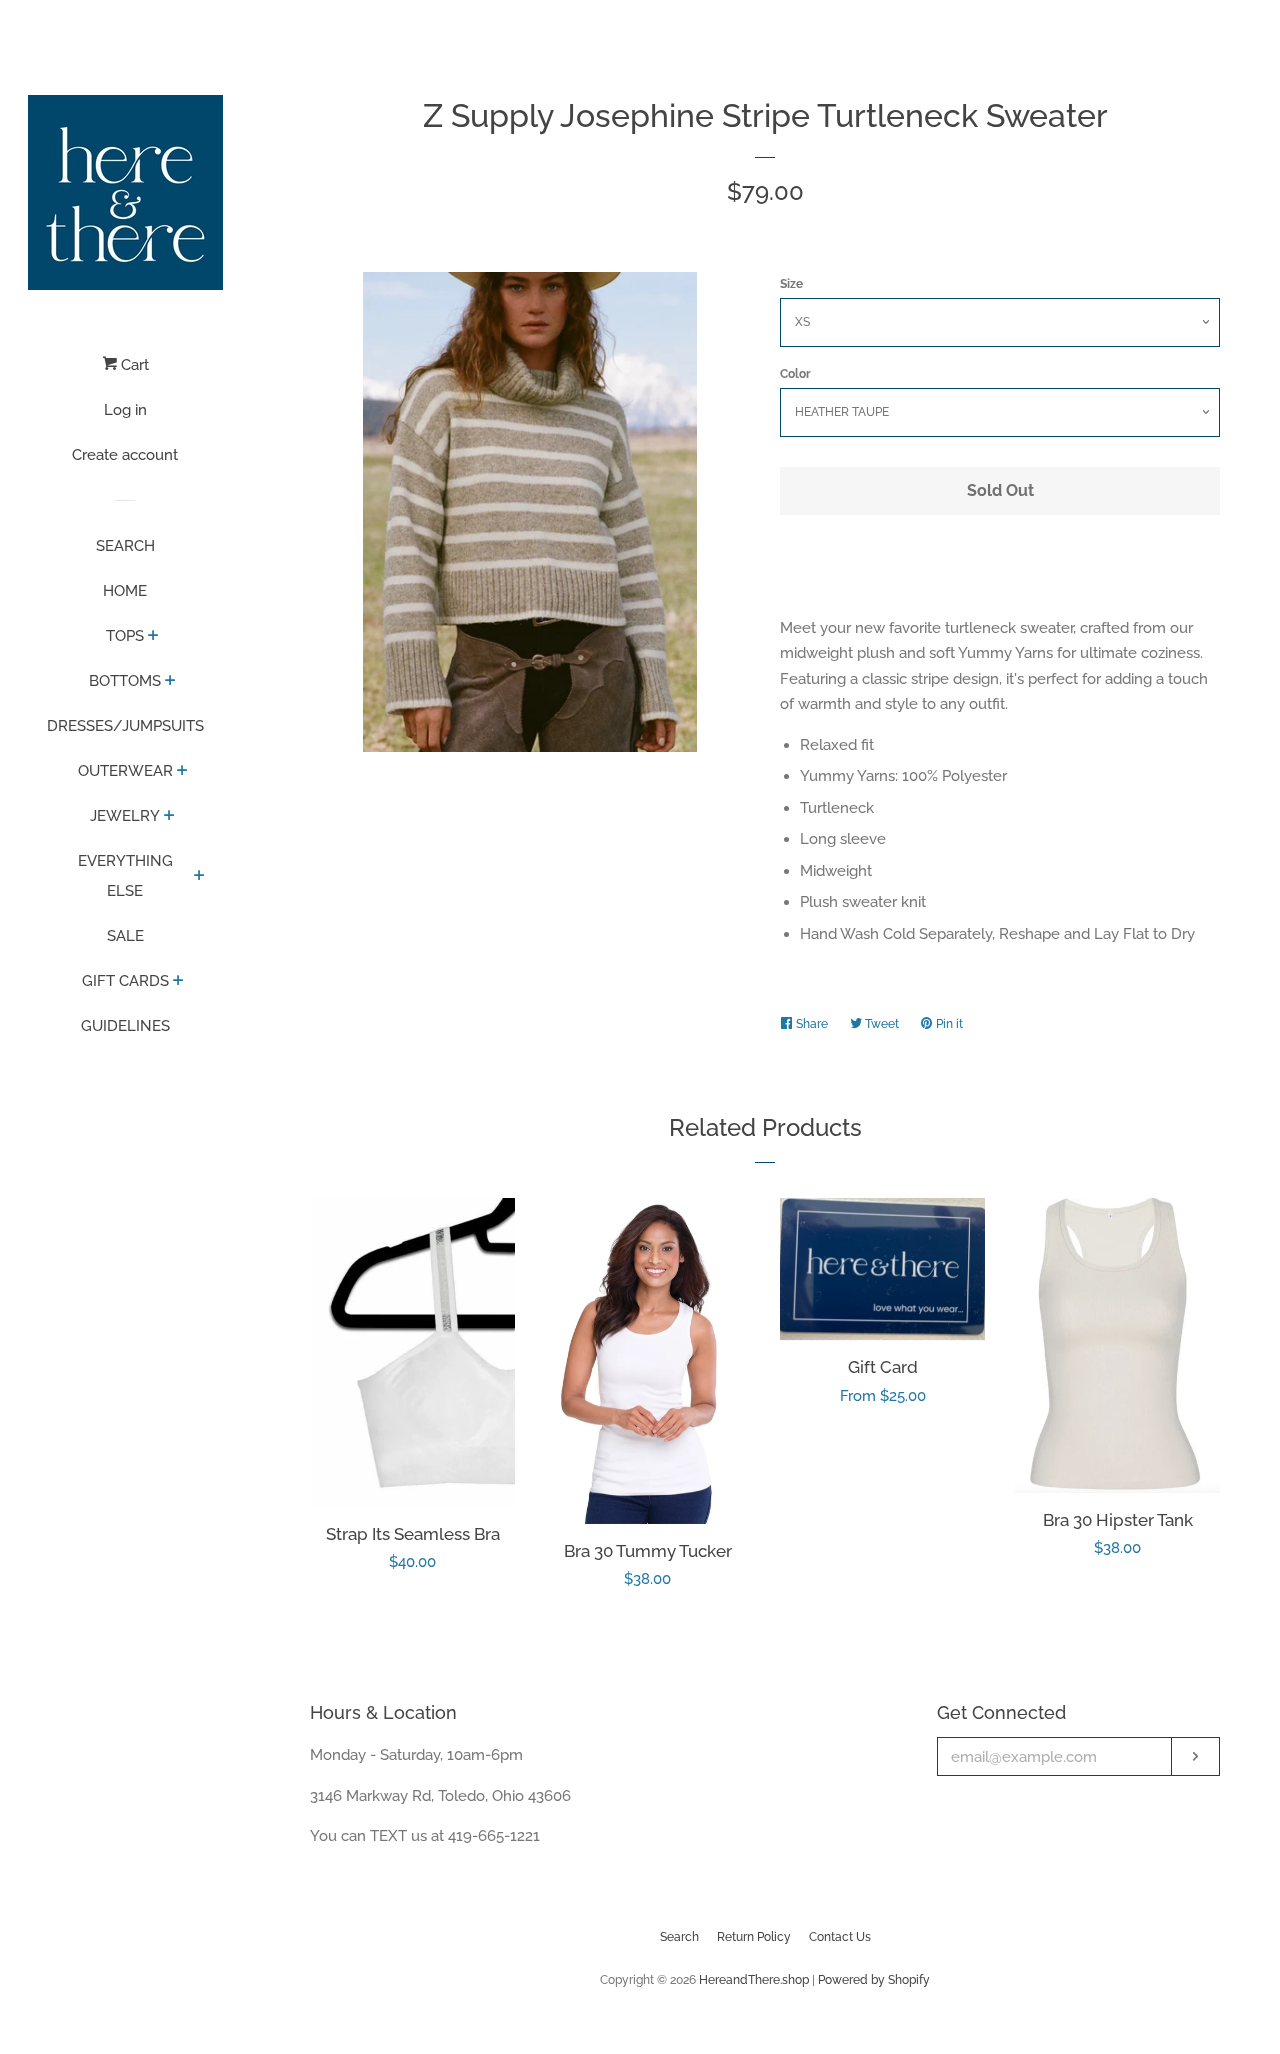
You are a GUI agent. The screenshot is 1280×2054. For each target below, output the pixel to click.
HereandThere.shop (754, 1980)
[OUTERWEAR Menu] (182, 772)
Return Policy (754, 1937)
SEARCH (125, 546)
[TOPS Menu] (153, 637)
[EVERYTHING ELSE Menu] (199, 877)
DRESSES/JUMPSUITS (125, 726)
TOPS (125, 636)
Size (791, 284)
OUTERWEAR (125, 771)
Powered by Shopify (874, 1980)
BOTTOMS (125, 681)
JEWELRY (125, 816)
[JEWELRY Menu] (169, 817)
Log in (125, 410)
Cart (133, 365)
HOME (125, 591)
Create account (125, 455)
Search (679, 1937)
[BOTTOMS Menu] (170, 682)
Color (795, 374)
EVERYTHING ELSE (125, 876)
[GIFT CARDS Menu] (178, 982)
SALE (125, 936)
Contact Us (840, 1937)
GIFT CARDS (125, 981)
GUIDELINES (125, 1026)
